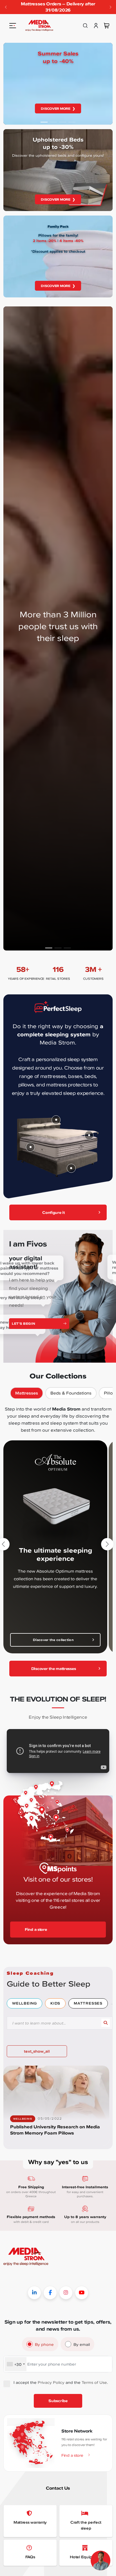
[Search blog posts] (106, 2023)
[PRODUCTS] (13, 26)
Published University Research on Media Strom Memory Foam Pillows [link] (55, 2130)
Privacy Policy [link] (51, 2382)
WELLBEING (24, 2003)
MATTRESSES (88, 2003)
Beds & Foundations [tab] (71, 1393)
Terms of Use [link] (94, 2382)
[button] (110, 7)
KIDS (55, 2003)
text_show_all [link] (37, 2051)
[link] (39, 26)
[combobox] (16, 2364)
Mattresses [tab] (27, 1393)
